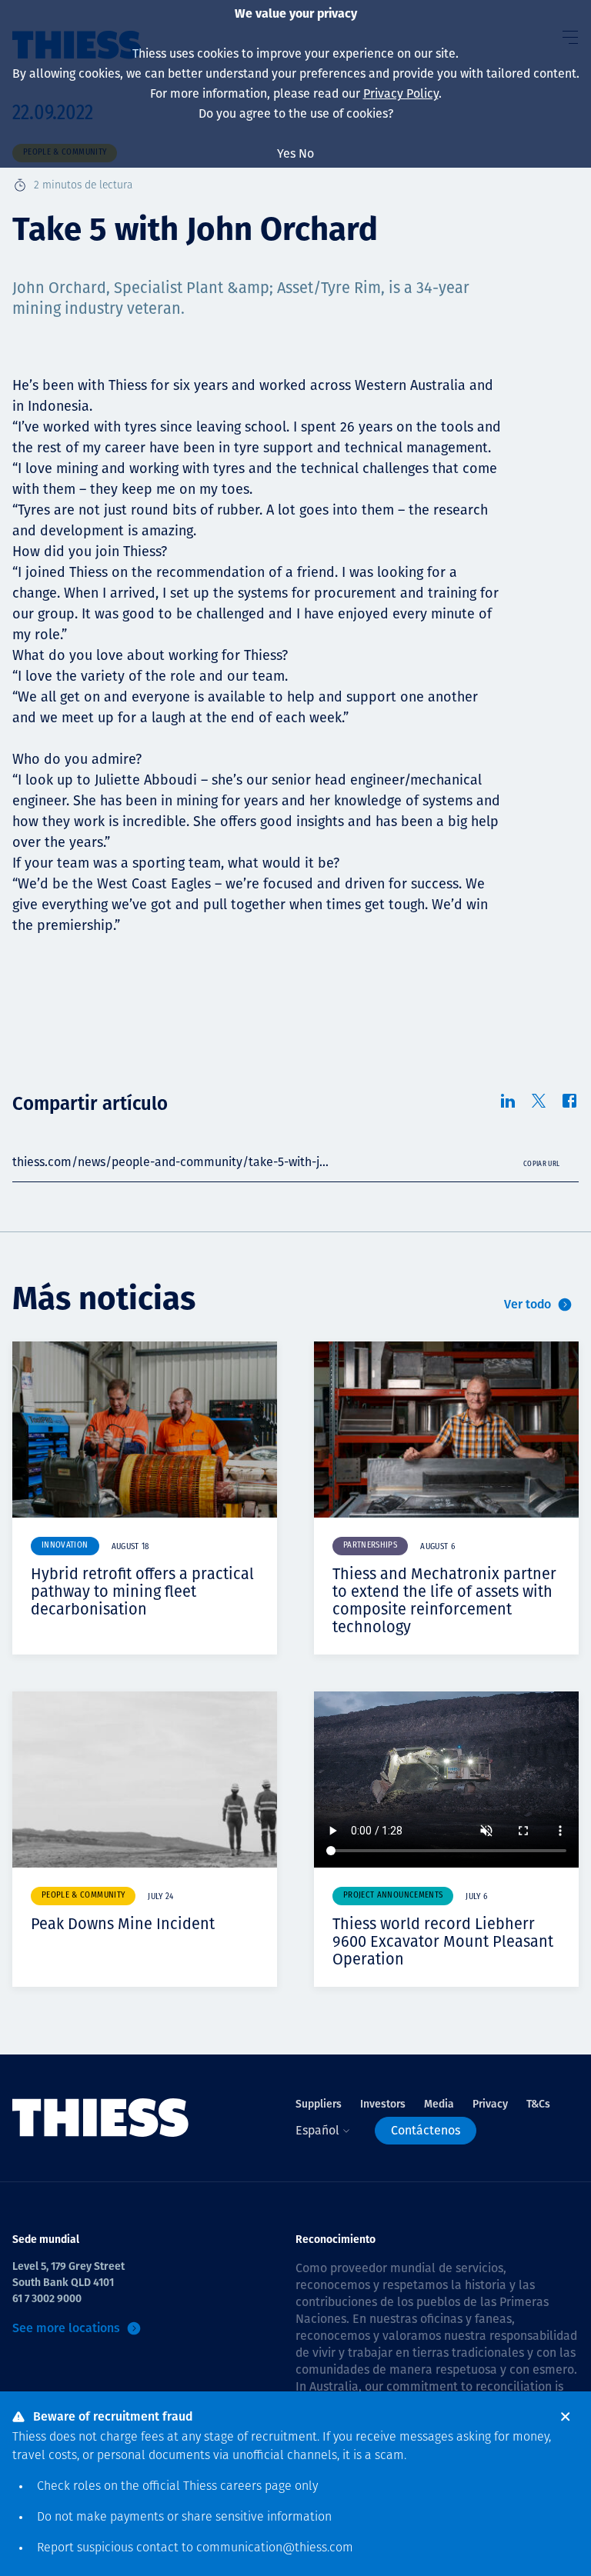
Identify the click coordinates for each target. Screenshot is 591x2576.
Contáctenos (426, 2130)
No (306, 153)
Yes (286, 153)
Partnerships (370, 1546)
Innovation (65, 1546)
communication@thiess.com (275, 2548)
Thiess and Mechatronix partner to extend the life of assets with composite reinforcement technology (444, 1600)
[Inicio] (101, 2118)
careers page (256, 2487)
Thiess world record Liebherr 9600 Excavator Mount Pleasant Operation (443, 1941)
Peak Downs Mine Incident (123, 1924)
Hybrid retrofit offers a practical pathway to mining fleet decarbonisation (142, 1591)
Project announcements (393, 1896)
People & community (83, 1896)
